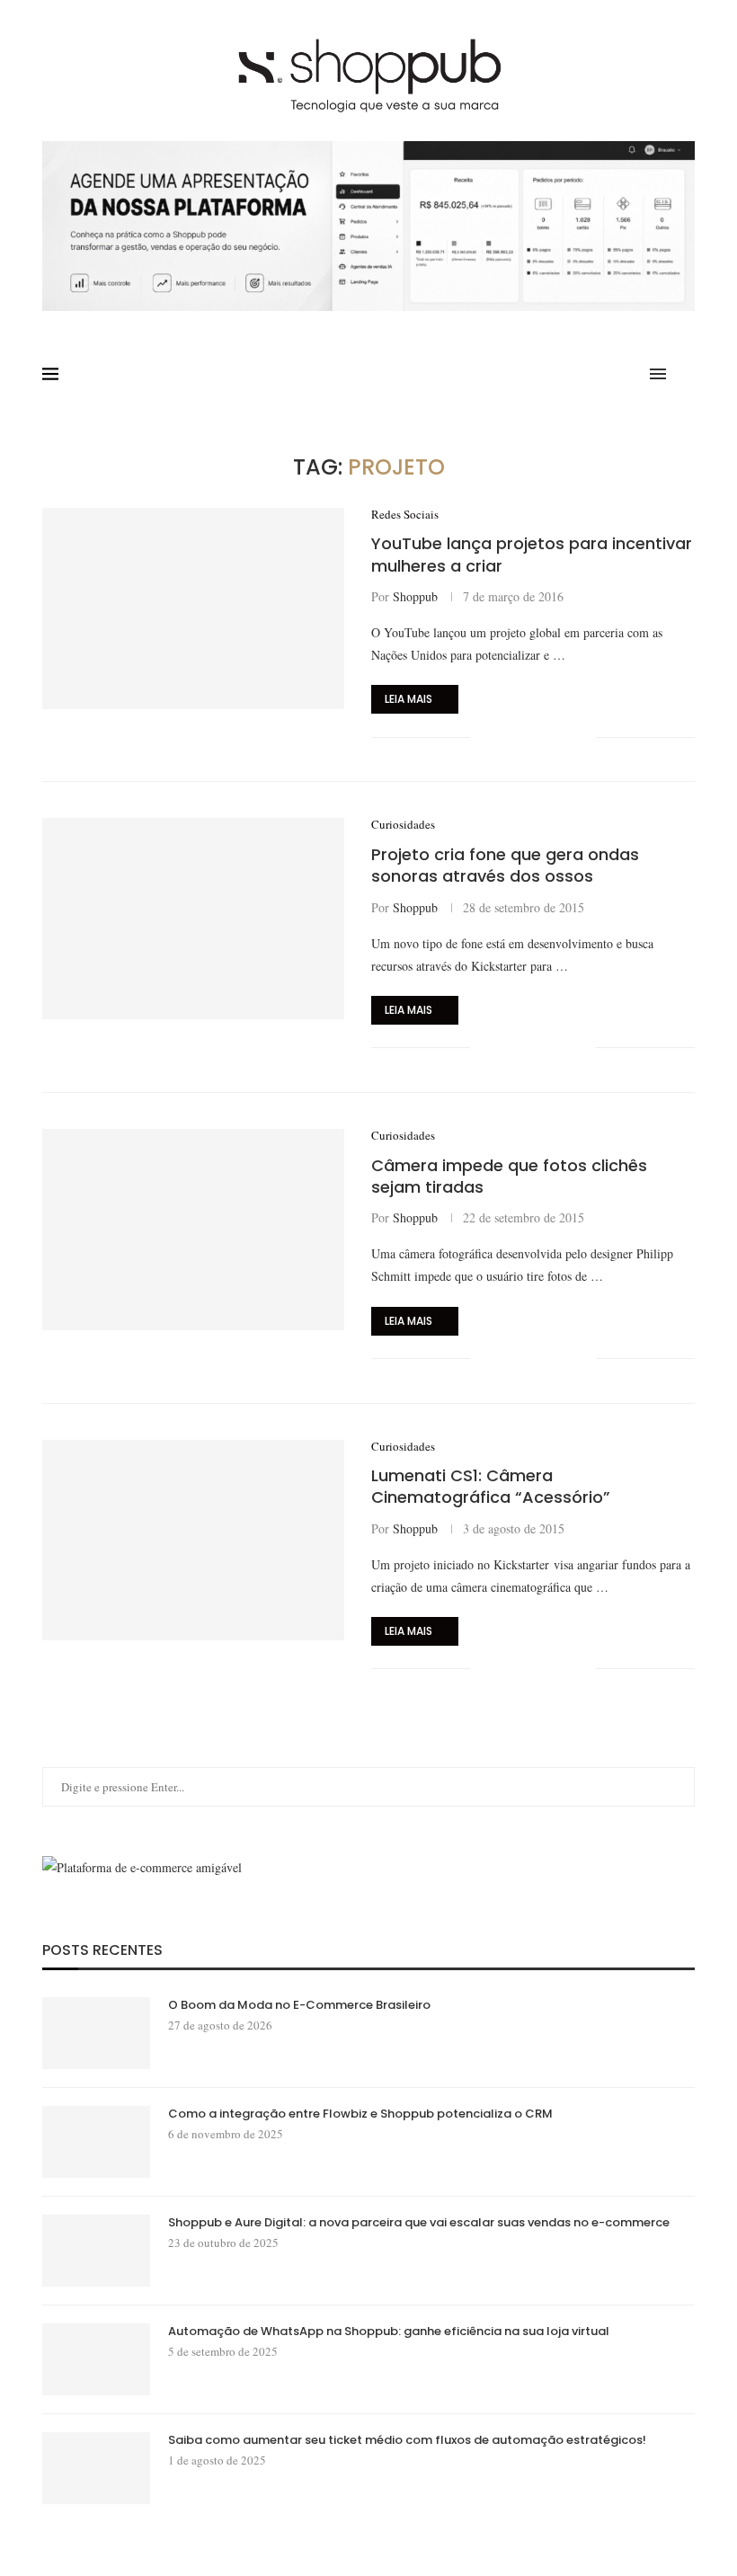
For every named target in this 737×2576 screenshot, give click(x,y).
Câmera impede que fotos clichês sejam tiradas (509, 1176)
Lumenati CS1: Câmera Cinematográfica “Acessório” (491, 1486)
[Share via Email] (582, 737)
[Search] (686, 374)
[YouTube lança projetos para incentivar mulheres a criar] (193, 608)
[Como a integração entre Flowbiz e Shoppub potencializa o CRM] (96, 2142)
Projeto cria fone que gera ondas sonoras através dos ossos (505, 865)
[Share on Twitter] (525, 737)
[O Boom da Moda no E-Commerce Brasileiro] (96, 2033)
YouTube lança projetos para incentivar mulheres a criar (532, 554)
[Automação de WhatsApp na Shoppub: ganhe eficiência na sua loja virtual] (96, 2359)
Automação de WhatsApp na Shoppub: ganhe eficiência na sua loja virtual (389, 2332)
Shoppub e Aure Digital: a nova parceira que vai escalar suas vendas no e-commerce (419, 2223)
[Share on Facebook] (506, 737)
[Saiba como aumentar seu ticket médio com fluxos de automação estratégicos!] (96, 2468)
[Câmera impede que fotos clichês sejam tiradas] (193, 1230)
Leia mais (408, 699)
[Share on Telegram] (563, 737)
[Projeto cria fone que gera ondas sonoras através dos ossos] (193, 919)
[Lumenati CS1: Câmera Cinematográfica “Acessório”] (193, 1541)
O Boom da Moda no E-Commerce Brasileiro (299, 2005)
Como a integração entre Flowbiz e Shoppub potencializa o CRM (360, 2114)
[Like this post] (484, 737)
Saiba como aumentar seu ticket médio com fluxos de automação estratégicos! (407, 2440)
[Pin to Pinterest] (544, 737)
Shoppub (415, 596)
